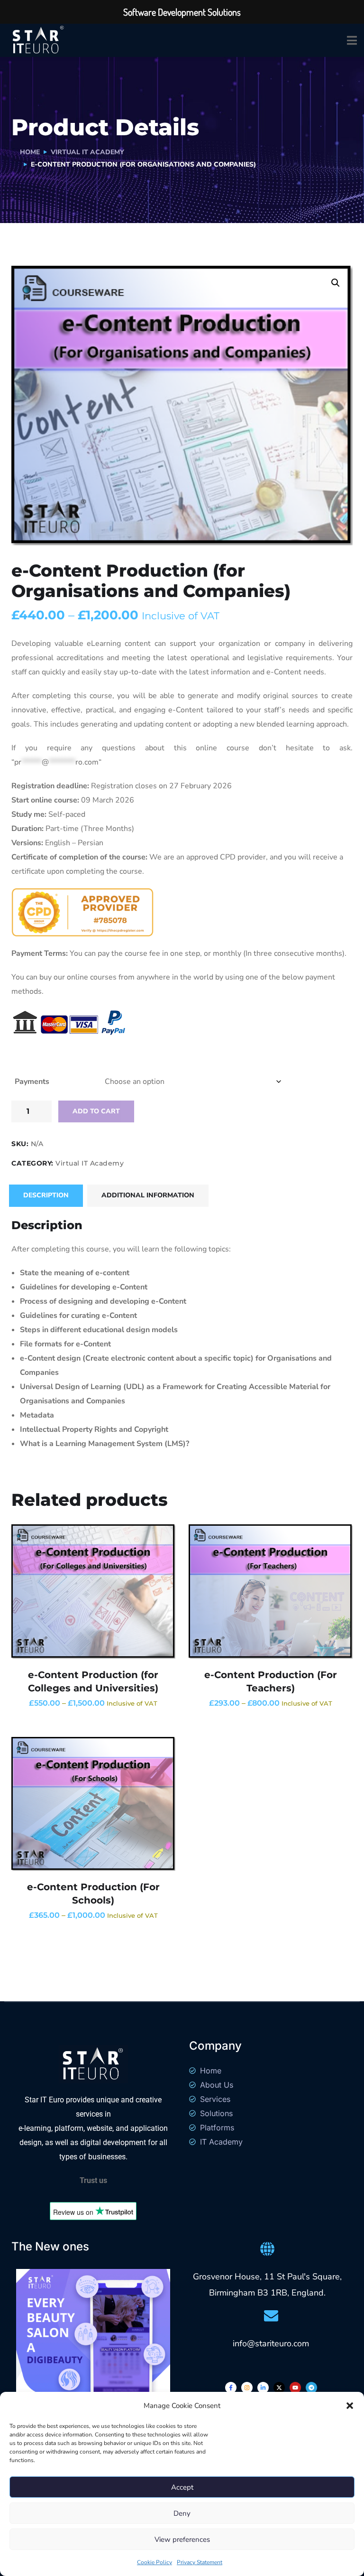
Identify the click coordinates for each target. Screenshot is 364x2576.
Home (30, 152)
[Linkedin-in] (263, 2388)
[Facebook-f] (231, 2388)
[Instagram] (247, 2388)
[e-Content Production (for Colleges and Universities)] (93, 1591)
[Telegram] (311, 2388)
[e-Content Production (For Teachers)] (271, 1591)
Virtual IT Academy (87, 152)
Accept (182, 2487)
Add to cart (96, 1111)
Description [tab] (46, 1195)
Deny (182, 2513)
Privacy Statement (200, 2562)
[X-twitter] (279, 2388)
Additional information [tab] (148, 1195)
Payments (32, 1082)
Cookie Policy (155, 2562)
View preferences (182, 2539)
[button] (350, 2406)
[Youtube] (295, 2388)
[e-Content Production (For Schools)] (93, 1804)
